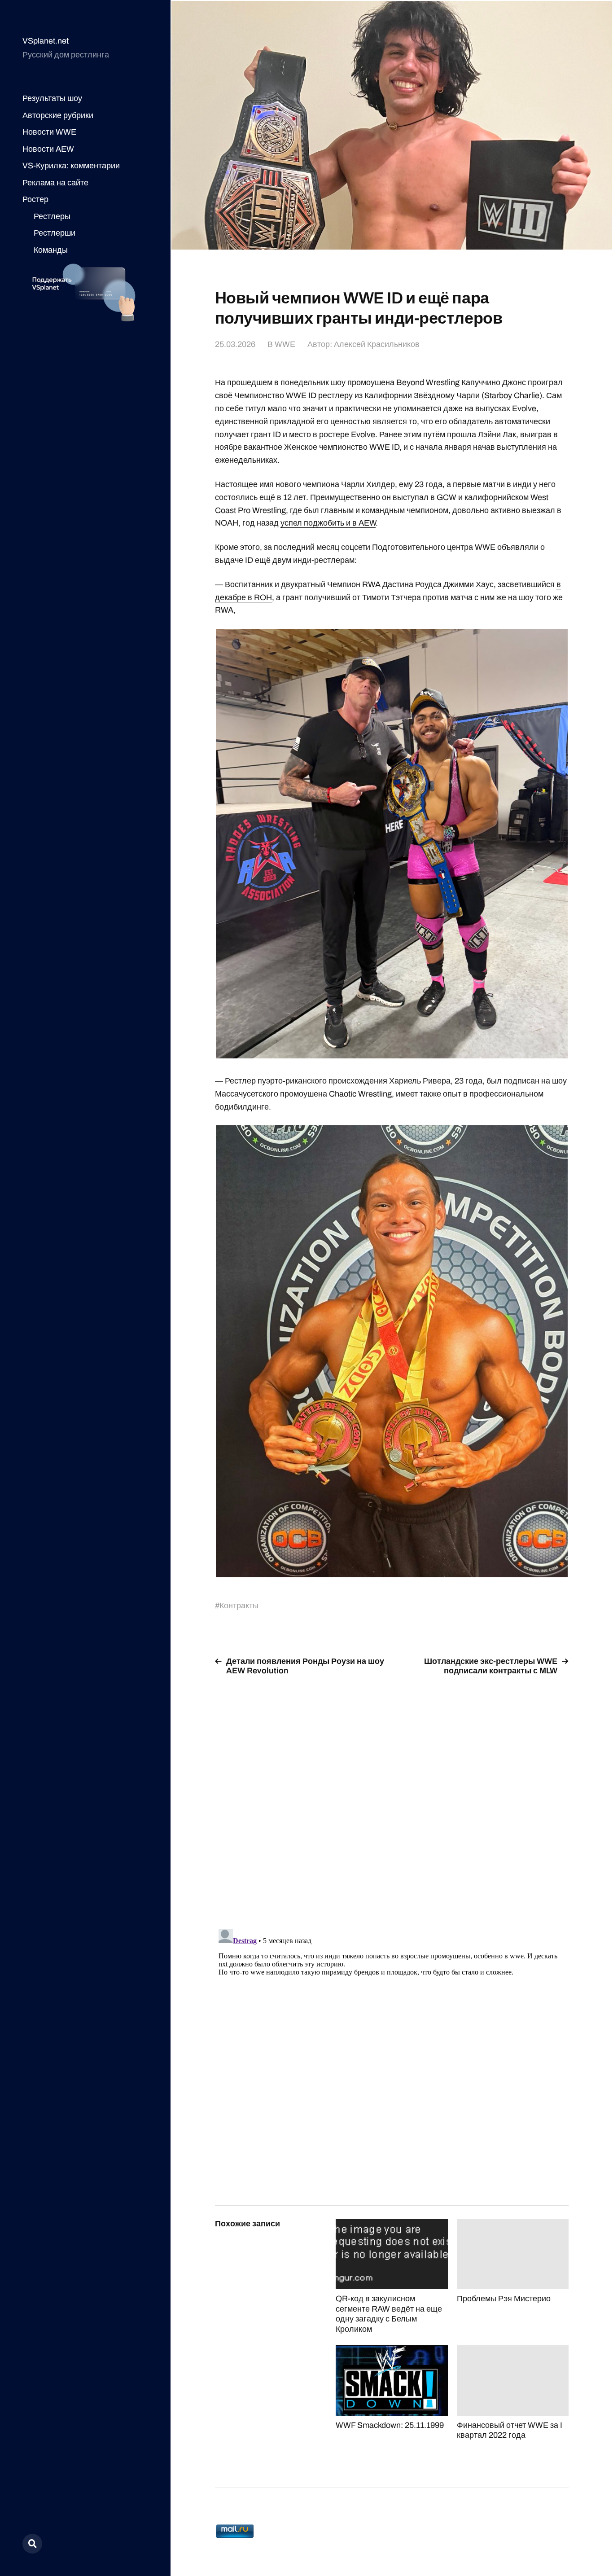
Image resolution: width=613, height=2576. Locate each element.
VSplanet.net (46, 41)
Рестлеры (52, 216)
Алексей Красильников (377, 344)
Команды (51, 250)
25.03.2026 (235, 344)
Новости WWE (49, 132)
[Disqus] (392, 1797)
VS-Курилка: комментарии (71, 166)
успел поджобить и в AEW (328, 523)
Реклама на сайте (55, 183)
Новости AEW (48, 149)
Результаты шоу (52, 98)
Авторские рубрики (58, 115)
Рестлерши (55, 233)
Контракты (239, 1606)
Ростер (35, 199)
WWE (285, 344)
